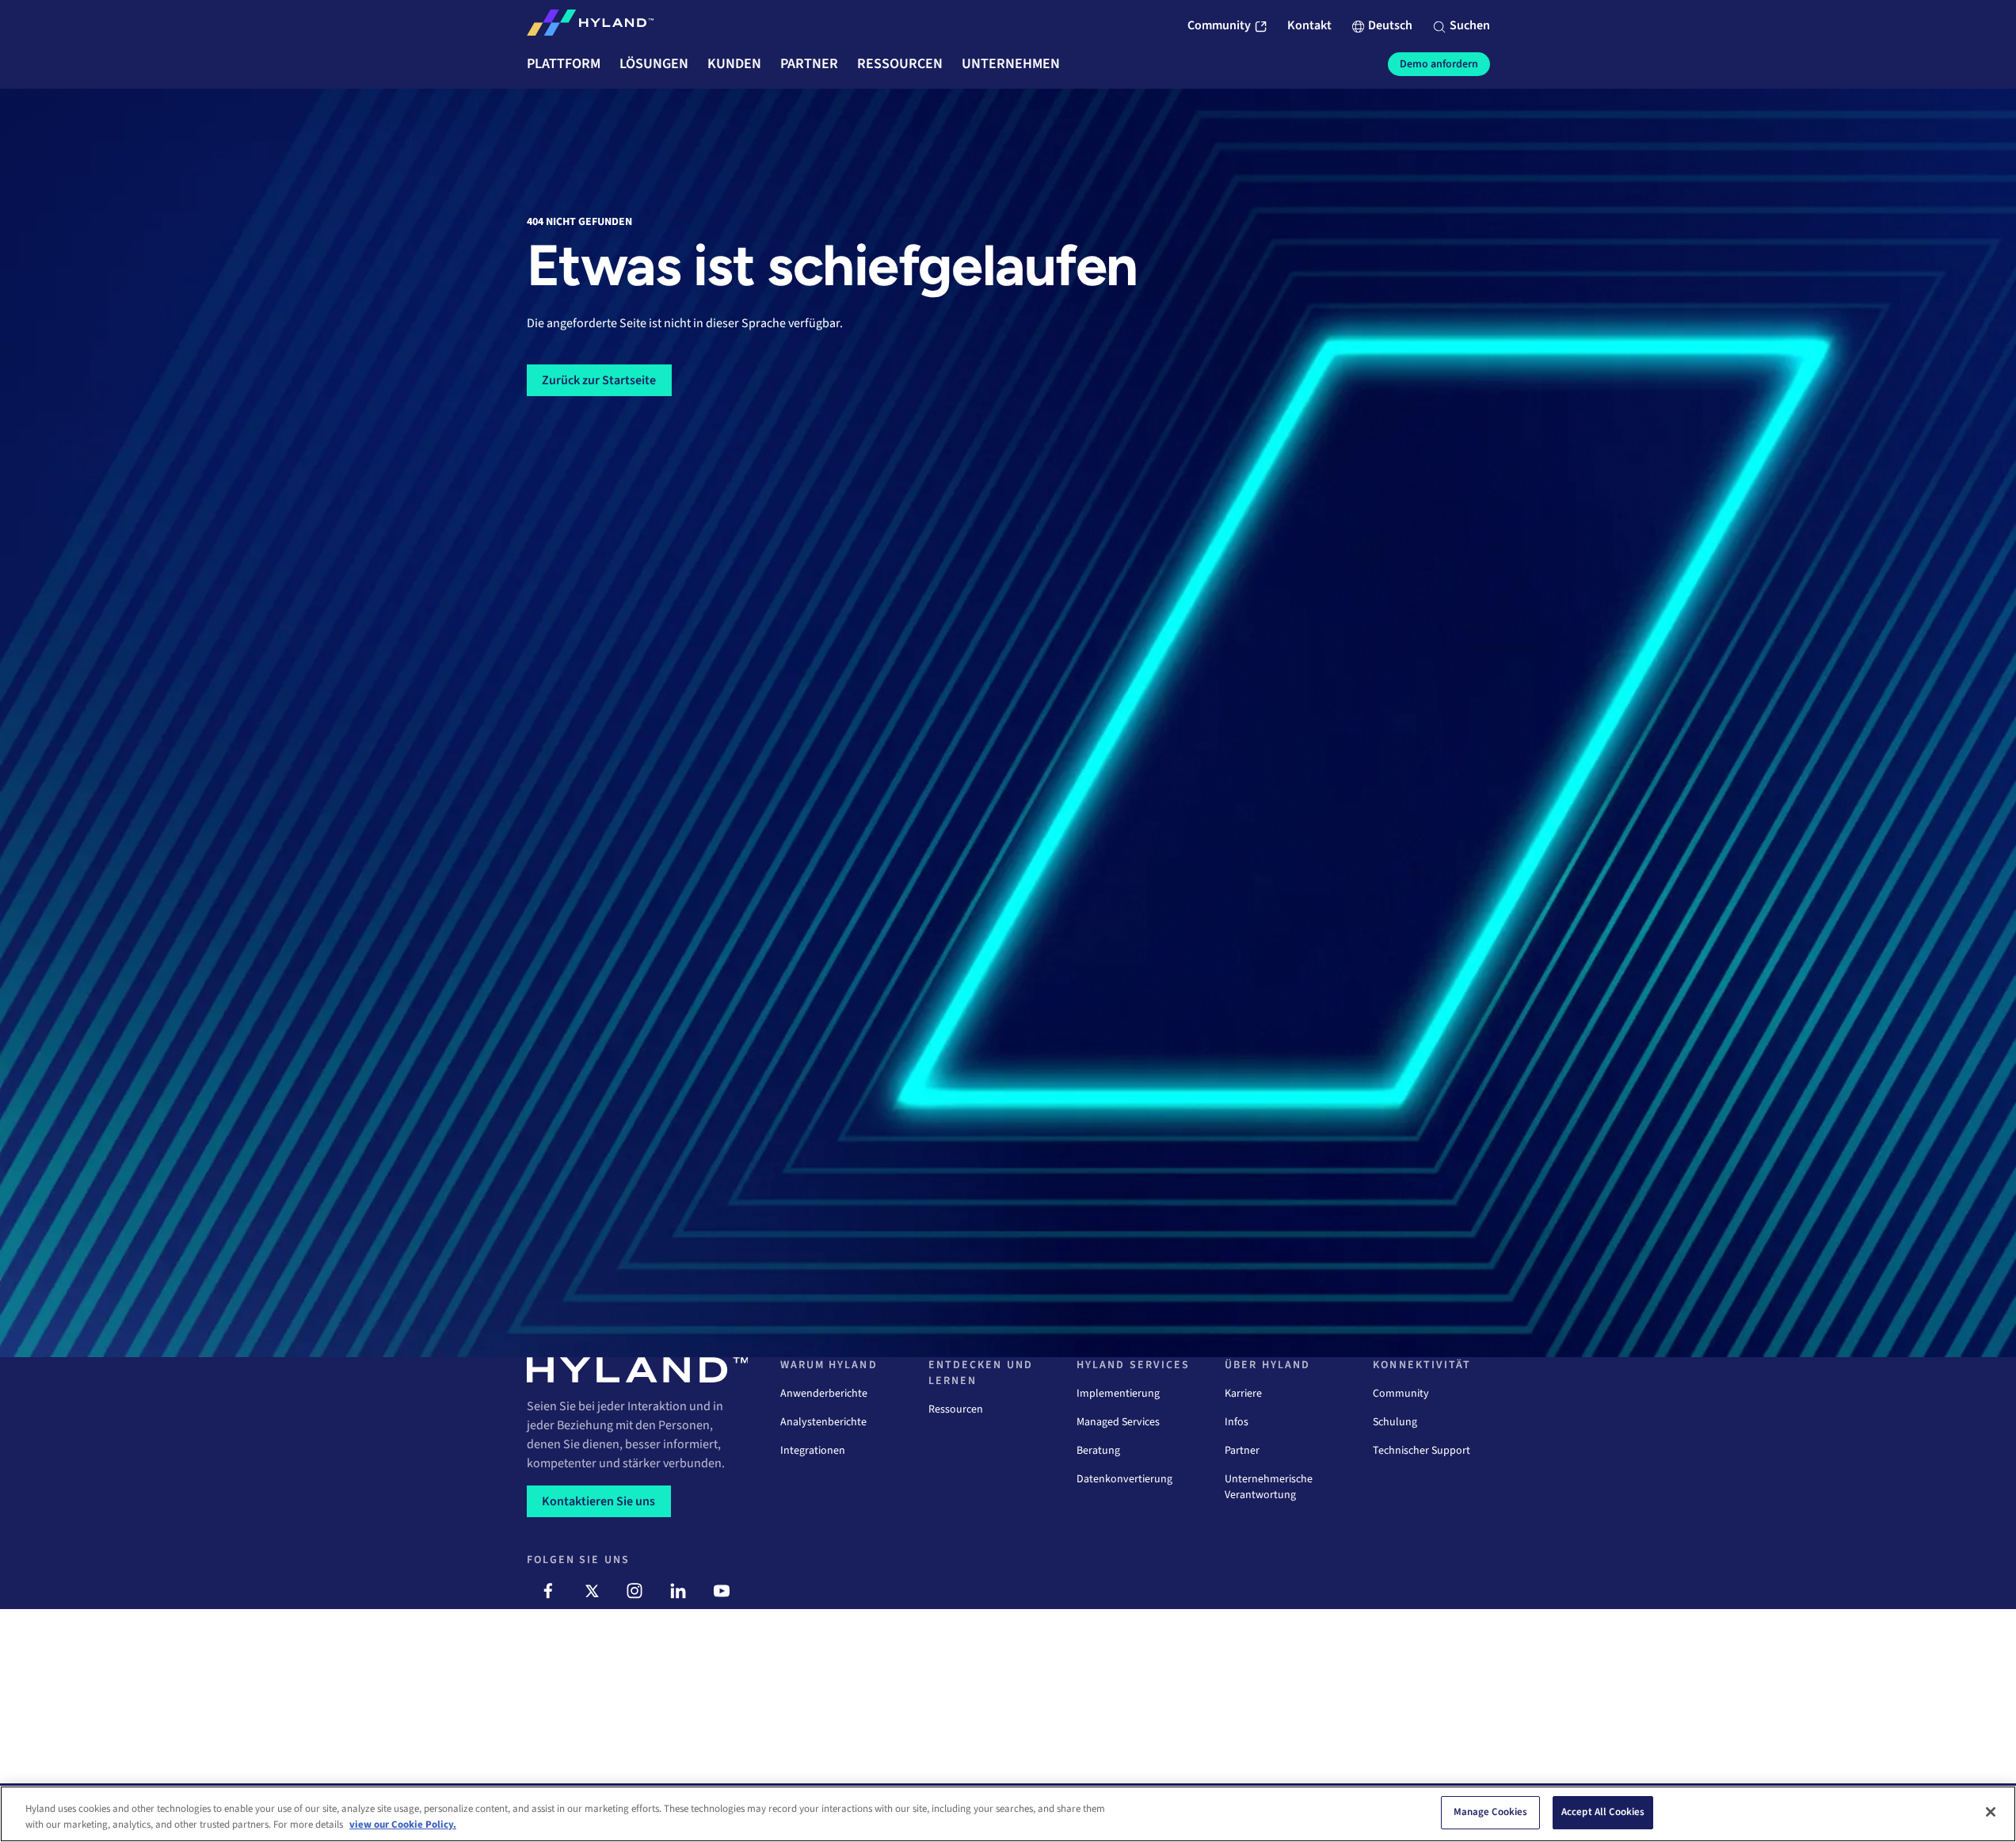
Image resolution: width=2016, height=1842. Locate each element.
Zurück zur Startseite (599, 380)
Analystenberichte (823, 1422)
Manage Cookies (1491, 1812)
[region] (1008, 1814)
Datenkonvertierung (1124, 1479)
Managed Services (1118, 1422)
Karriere (1243, 1394)
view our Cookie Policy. (403, 1825)
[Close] (1991, 1812)
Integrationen (813, 1451)
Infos (1237, 1422)
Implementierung (1118, 1394)
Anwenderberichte (824, 1394)
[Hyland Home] (590, 26)
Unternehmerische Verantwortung (1269, 1487)
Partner (1242, 1451)
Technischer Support (1421, 1451)
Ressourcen (956, 1409)
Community (1401, 1394)
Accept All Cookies (1603, 1812)
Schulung (1395, 1422)
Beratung (1098, 1451)
